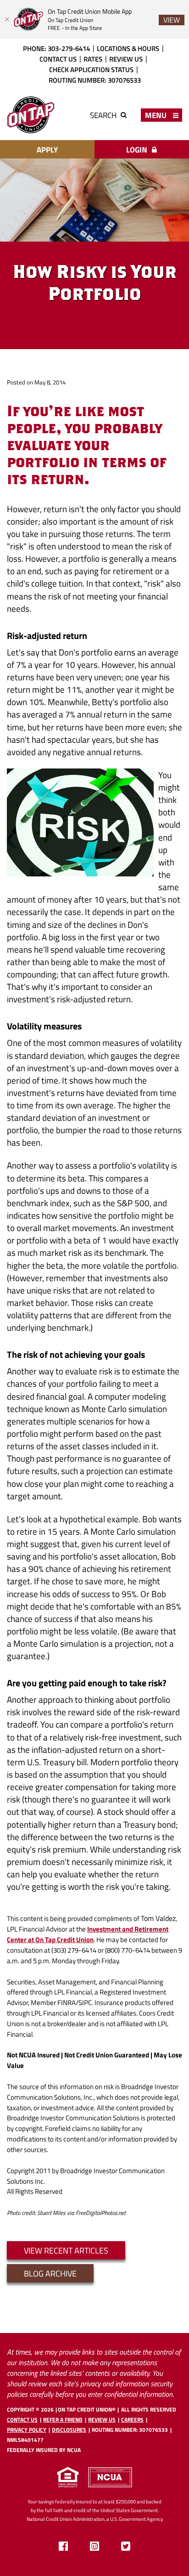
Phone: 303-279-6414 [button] (56, 48)
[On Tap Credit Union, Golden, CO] (31, 115)
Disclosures (69, 2430)
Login (138, 150)
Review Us (126, 59)
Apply (47, 150)
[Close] (7, 19)
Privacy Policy (27, 2430)
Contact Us (58, 59)
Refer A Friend (63, 2420)
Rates (93, 59)
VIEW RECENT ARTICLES (66, 2250)
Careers (132, 2420)
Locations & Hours (128, 48)
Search (104, 115)
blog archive (50, 2273)
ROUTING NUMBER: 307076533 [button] (95, 80)
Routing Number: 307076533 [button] (130, 2430)
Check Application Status (91, 69)
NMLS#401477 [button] (25, 2440)
